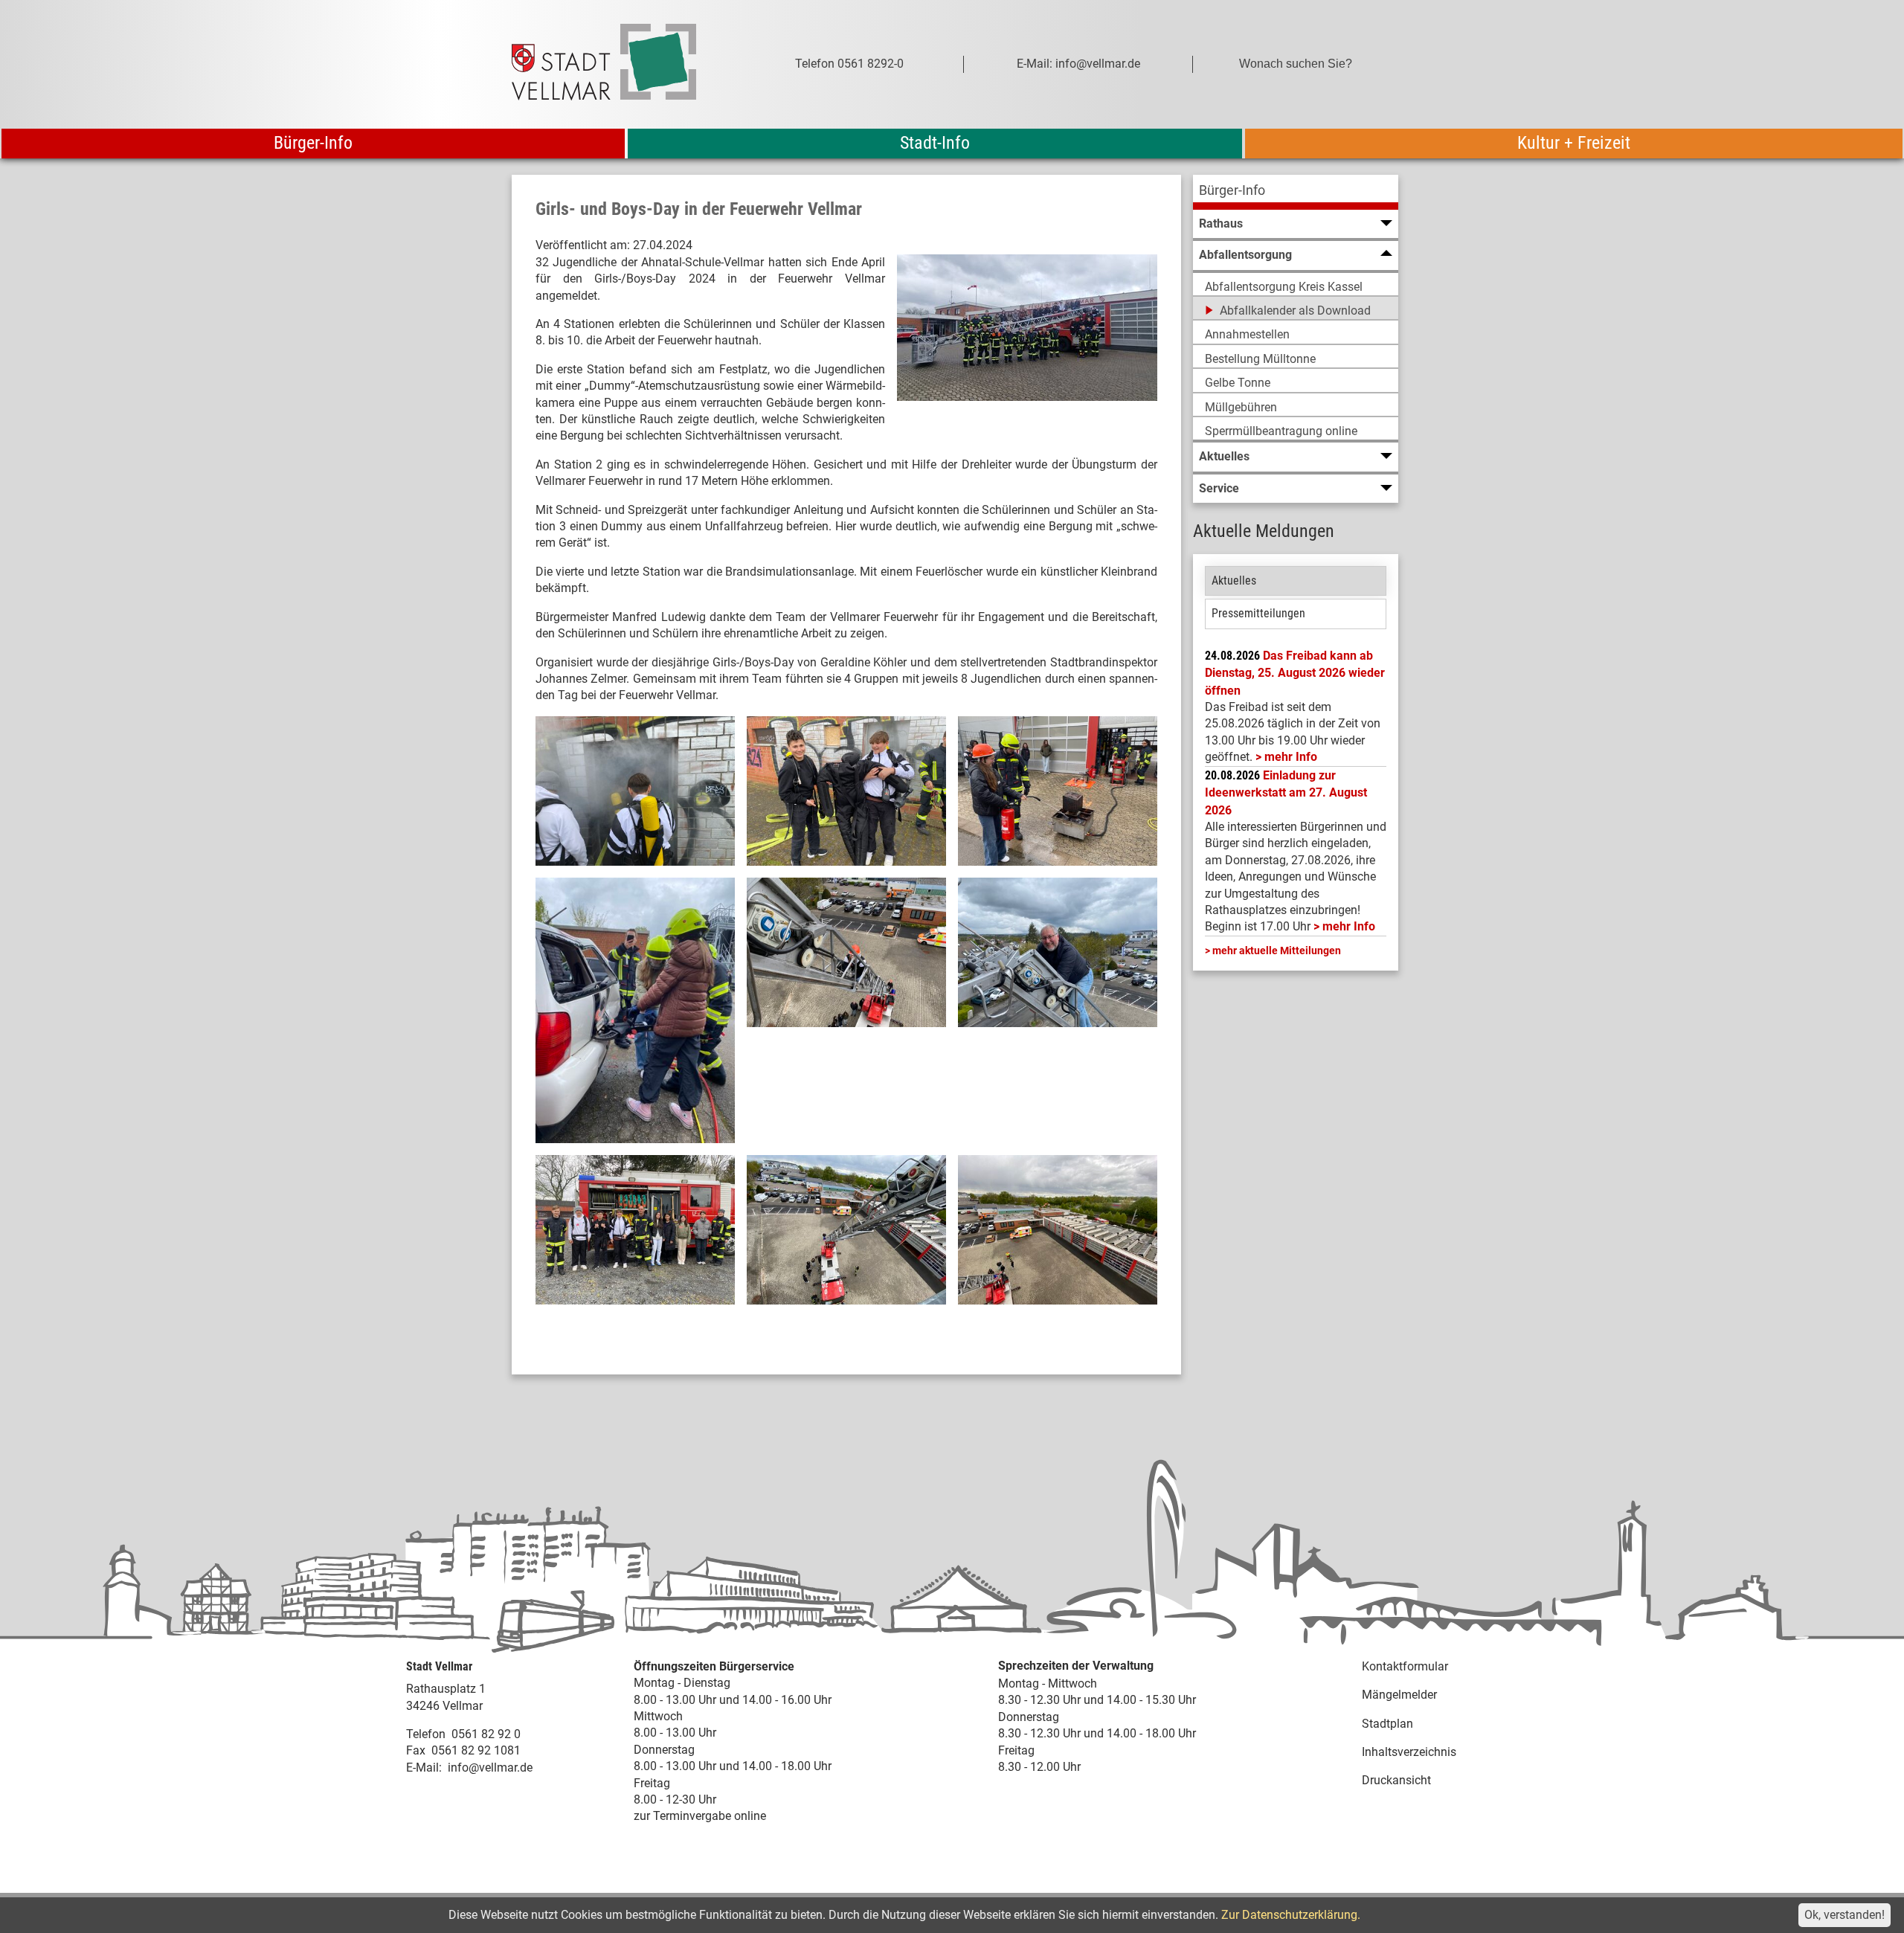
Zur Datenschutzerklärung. (1291, 1915)
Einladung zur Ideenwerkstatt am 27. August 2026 (1286, 793)
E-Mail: (424, 1768)
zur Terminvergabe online (700, 1816)
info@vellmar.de (490, 1768)
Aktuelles (1234, 580)
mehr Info (1291, 757)
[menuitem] (1296, 192)
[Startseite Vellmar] (620, 64)
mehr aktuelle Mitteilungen (1277, 951)
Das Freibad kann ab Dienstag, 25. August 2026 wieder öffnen (1295, 673)
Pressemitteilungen (1258, 613)
